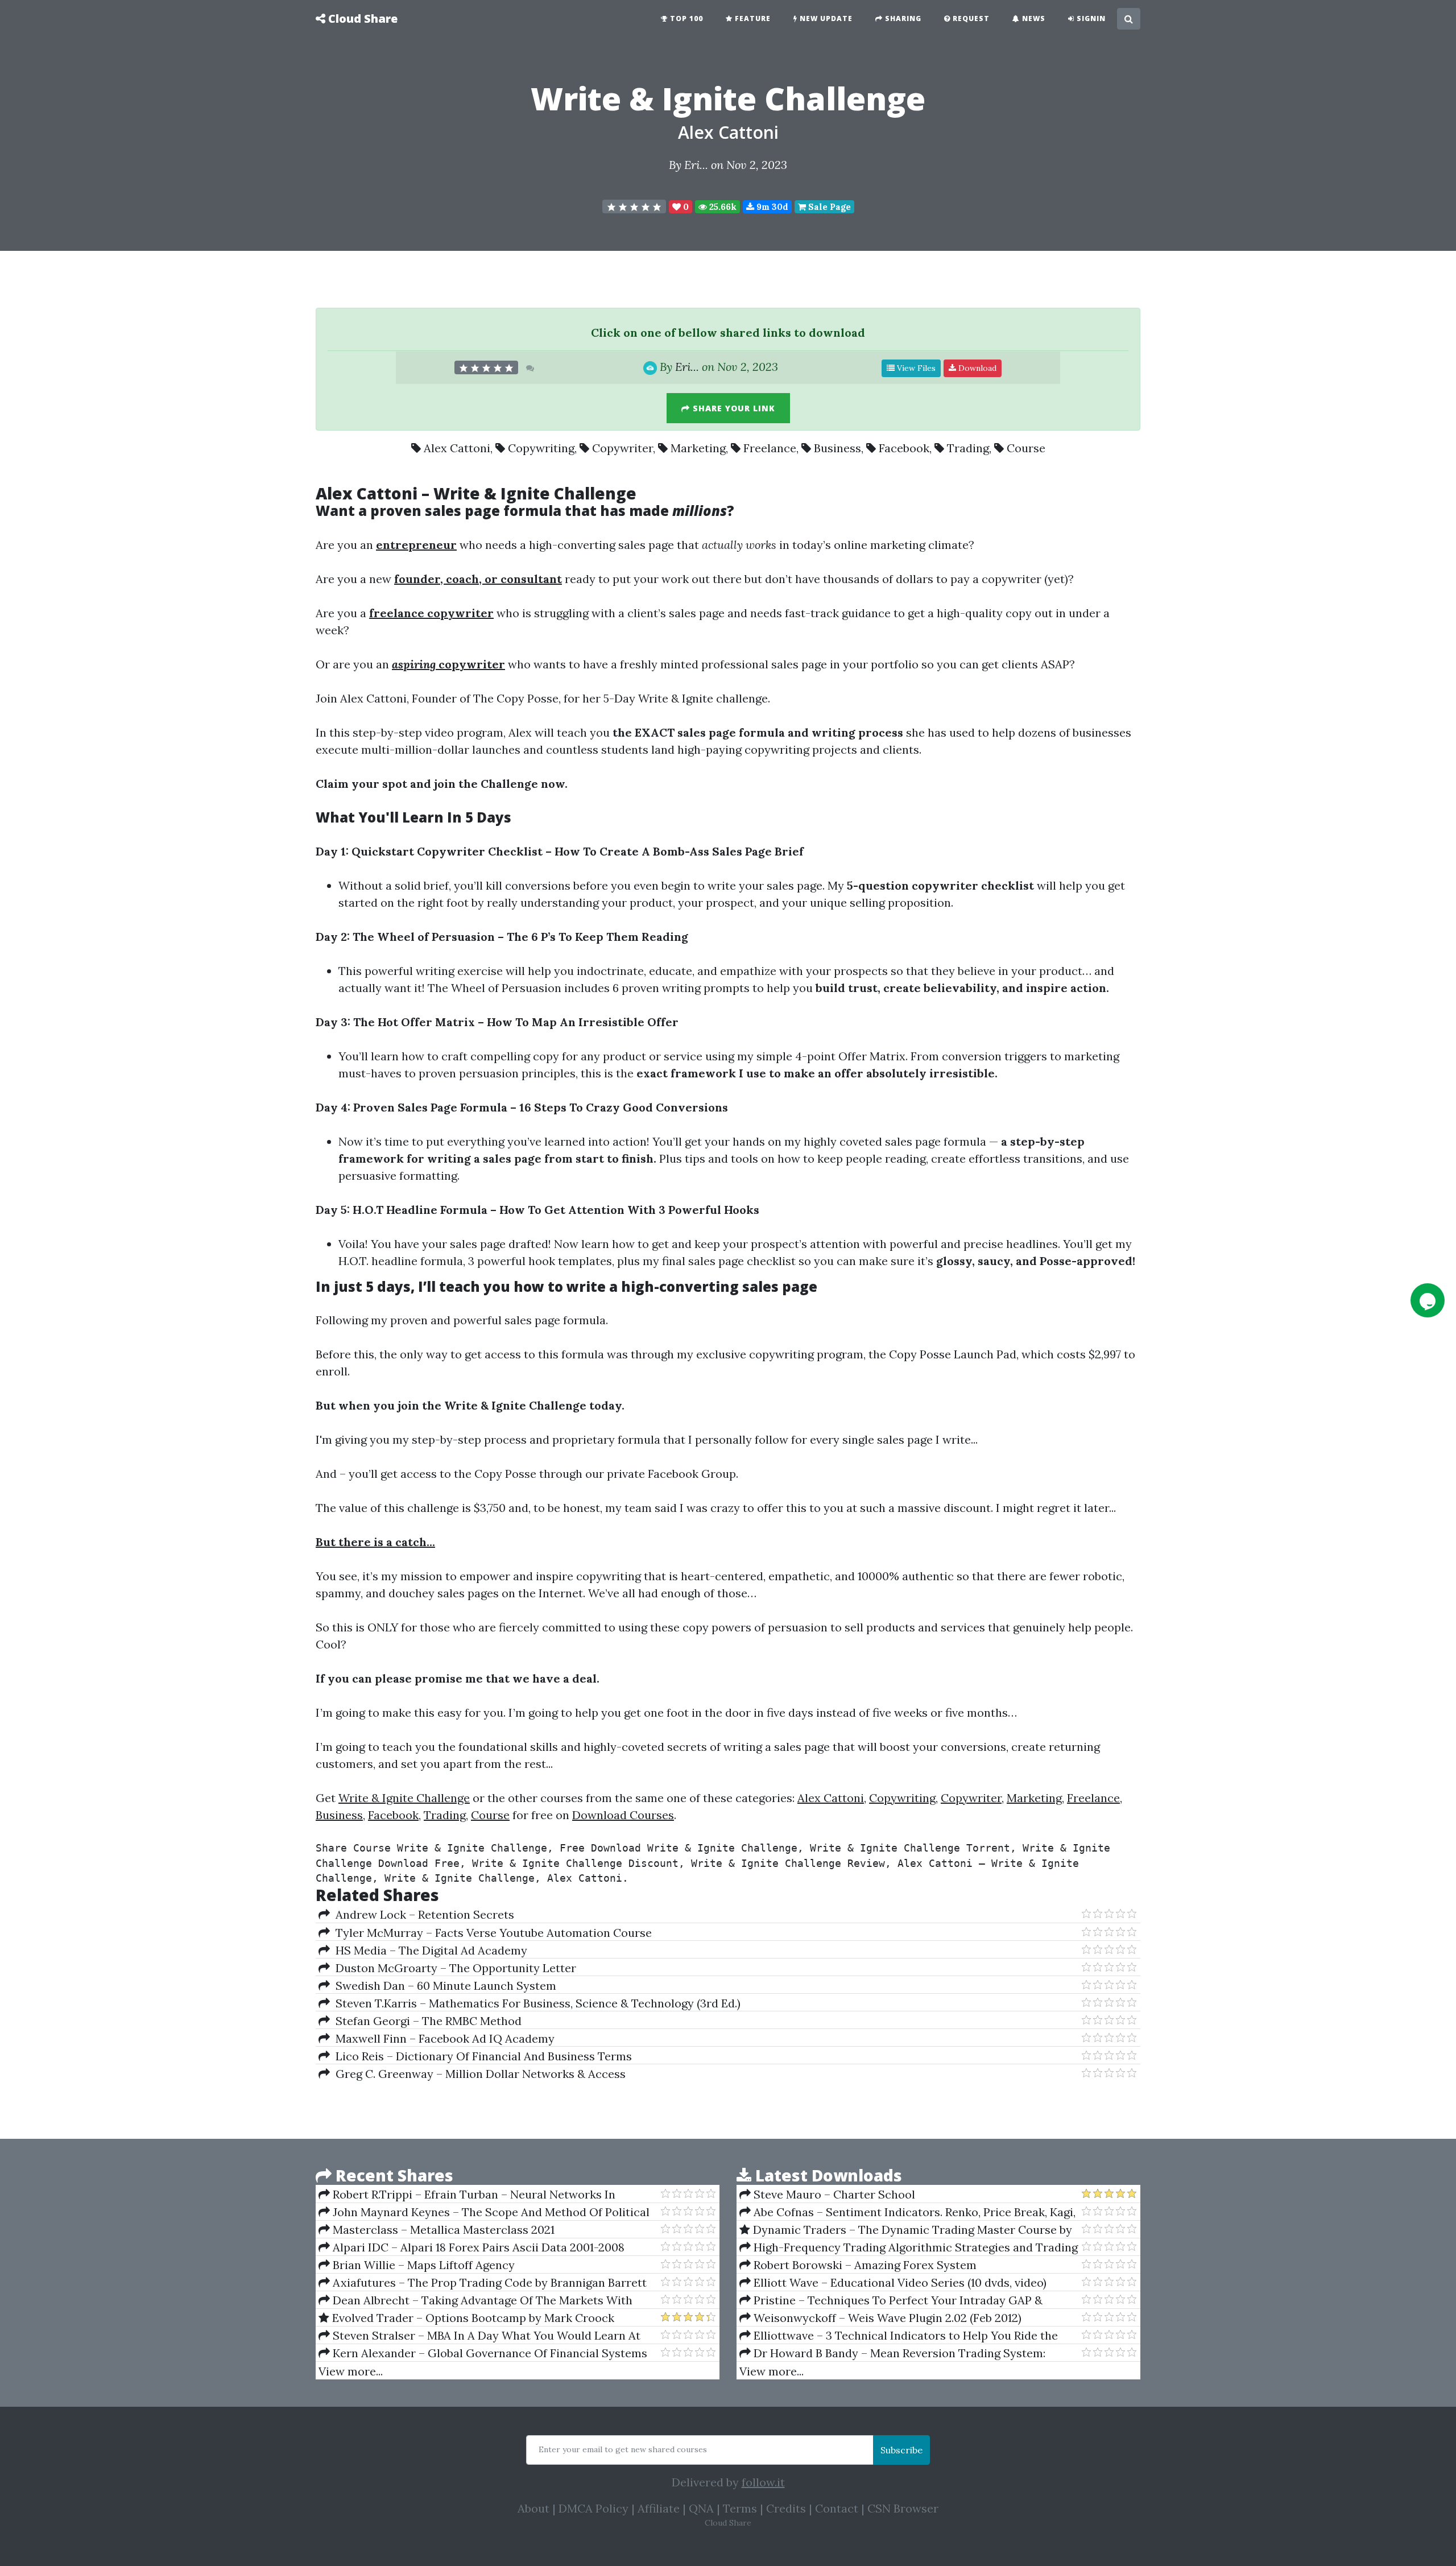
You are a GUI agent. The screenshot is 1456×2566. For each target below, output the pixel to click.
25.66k (722, 207)
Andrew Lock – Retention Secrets (422, 1914)
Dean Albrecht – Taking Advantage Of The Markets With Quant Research (475, 2300)
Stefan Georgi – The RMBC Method (426, 2021)
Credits (786, 2508)
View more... (351, 2371)
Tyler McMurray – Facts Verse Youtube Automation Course (491, 1933)
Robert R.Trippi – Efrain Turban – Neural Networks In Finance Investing (467, 2195)
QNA (701, 2508)
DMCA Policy (593, 2508)
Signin (1090, 18)
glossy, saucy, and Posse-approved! (1036, 1261)
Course (1026, 448)
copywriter (470, 664)
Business (837, 448)
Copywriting (541, 448)
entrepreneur (416, 545)
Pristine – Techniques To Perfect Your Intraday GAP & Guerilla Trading (891, 2300)
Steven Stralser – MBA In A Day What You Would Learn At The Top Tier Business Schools (479, 2336)
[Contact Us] (1428, 1300)
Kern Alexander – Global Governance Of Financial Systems (489, 2353)
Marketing (698, 448)
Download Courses (623, 1815)
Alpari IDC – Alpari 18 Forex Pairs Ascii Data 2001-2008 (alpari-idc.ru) (471, 2247)
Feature (752, 18)
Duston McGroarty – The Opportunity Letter (453, 1968)
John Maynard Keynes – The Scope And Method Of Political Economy (484, 2212)
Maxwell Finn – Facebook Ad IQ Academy (442, 2038)
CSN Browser (903, 2508)
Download (976, 368)
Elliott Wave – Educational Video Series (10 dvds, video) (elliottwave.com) (893, 2283)
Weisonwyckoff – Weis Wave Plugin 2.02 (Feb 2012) (886, 2318)
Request (970, 18)
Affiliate (659, 2508)
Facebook (904, 448)
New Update (825, 18)
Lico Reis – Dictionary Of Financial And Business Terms (481, 2056)
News (1033, 18)
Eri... (696, 165)
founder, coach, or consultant (478, 579)
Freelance (770, 448)
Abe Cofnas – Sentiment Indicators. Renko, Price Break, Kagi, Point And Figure (907, 2212)
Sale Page (828, 207)
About (533, 2508)
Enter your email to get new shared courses (623, 2449)
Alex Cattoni (728, 132)
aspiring (414, 664)
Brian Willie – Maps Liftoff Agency (422, 2265)
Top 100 (685, 18)
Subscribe (901, 2450)
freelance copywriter (431, 613)
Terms (740, 2508)
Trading (968, 448)
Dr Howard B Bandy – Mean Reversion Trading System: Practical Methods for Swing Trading (892, 2353)
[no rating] (634, 206)
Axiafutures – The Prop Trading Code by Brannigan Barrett (488, 2282)
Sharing (902, 18)
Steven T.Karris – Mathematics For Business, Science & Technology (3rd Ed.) (535, 2003)
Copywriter (622, 448)
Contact (837, 2508)
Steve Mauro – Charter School (833, 2194)
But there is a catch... (375, 1542)
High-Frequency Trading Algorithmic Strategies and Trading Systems (909, 2247)
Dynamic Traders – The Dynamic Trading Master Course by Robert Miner (906, 2230)
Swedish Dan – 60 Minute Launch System (443, 1986)
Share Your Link (733, 408)
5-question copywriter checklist (940, 885)
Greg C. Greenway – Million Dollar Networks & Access (478, 2074)
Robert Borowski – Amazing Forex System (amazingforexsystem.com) (858, 2265)
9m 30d (771, 207)
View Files (915, 368)
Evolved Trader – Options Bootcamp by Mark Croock (472, 2318)
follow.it (763, 2482)
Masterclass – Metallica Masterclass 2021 (442, 2230)
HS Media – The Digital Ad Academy (429, 1950)
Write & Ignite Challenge (404, 1798)
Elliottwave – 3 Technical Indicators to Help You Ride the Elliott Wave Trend (899, 2336)
